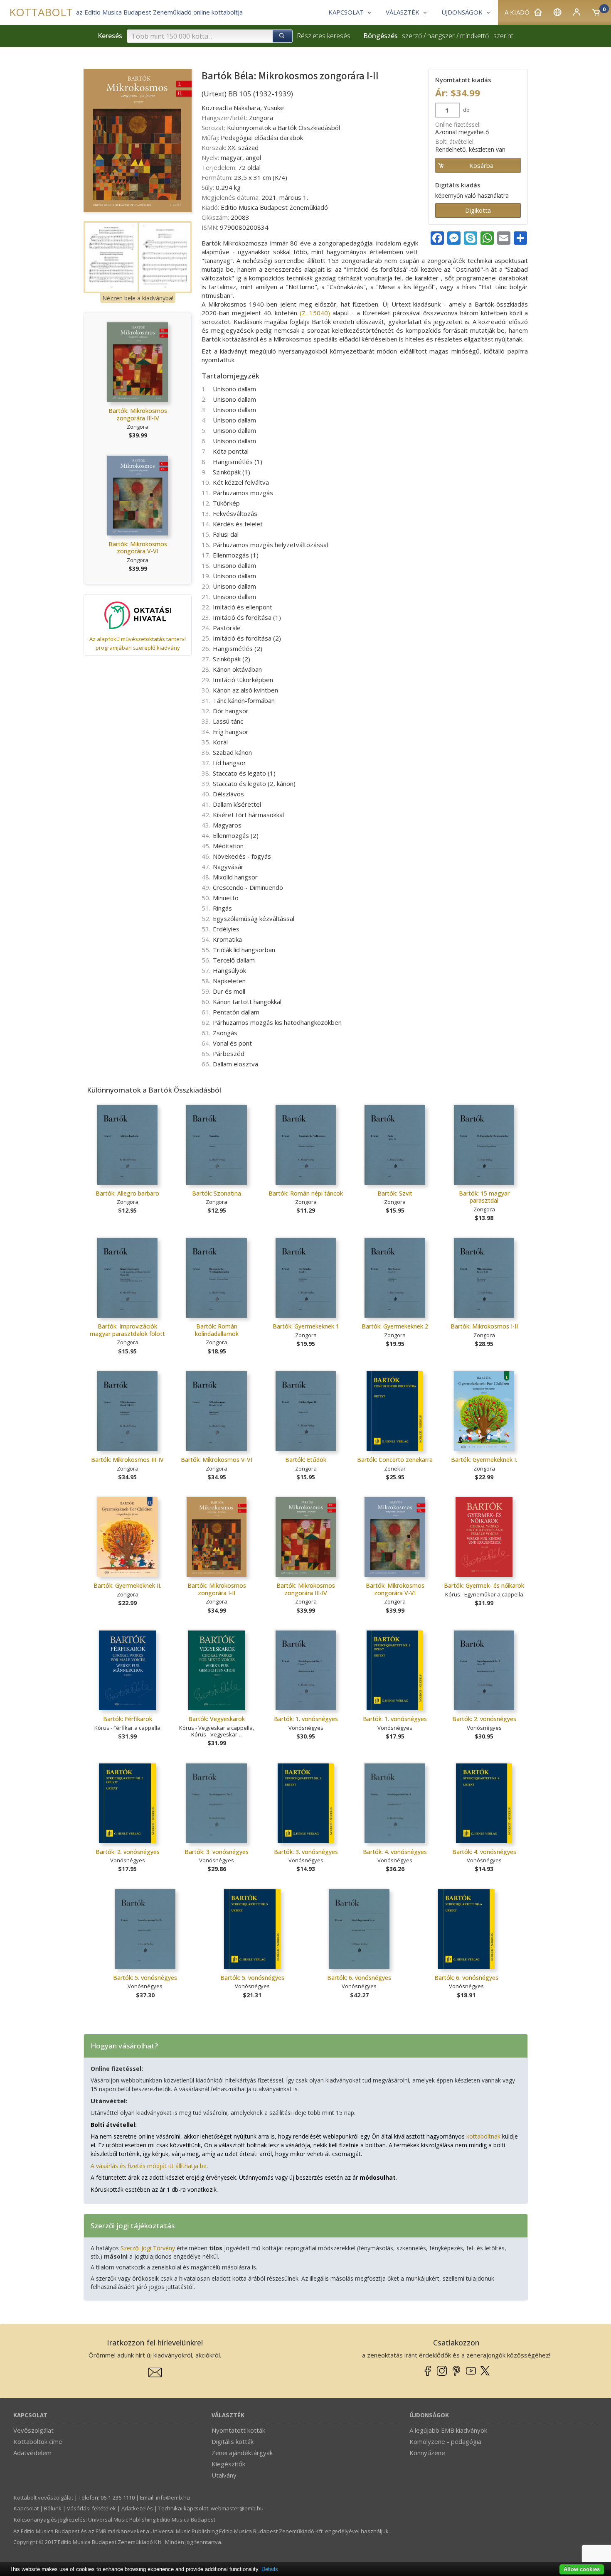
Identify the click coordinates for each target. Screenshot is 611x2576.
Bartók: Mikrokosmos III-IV (127, 1460)
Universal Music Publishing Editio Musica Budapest (152, 2520)
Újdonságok (429, 2415)
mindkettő (474, 36)
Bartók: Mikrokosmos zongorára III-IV (138, 414)
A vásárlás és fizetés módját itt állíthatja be (149, 2166)
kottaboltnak (483, 2136)
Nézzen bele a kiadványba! (138, 298)
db (466, 110)
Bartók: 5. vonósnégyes (145, 1978)
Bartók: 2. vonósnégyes (484, 1719)
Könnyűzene (427, 2453)
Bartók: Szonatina (217, 1193)
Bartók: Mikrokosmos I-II (484, 1326)
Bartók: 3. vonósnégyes (217, 1852)
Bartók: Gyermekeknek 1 (306, 1326)
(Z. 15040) (315, 313)
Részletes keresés (324, 36)
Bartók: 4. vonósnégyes (395, 1852)
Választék (228, 2415)
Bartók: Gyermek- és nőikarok (484, 1585)
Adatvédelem (32, 2453)
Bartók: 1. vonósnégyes (306, 1719)
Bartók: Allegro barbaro (127, 1193)
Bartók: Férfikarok (128, 1719)
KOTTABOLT (41, 12)
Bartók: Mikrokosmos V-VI (217, 1460)
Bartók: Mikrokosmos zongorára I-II (217, 1589)
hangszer (441, 36)
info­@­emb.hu (173, 2497)
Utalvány (224, 2475)
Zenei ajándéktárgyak (242, 2453)
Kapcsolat (30, 2415)
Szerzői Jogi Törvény (148, 2248)
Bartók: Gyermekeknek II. (127, 1585)
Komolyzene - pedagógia (445, 2441)
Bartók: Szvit (395, 1193)
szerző (412, 36)
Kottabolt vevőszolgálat (43, 2497)
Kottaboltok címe (38, 2441)
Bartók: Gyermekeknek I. (484, 1460)
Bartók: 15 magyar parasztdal (484, 1197)
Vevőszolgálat (33, 2430)
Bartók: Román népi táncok (306, 1193)
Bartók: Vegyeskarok (217, 1719)
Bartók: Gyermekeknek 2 (395, 1326)
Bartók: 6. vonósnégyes (359, 1978)
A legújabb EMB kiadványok (448, 2430)
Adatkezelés (137, 2508)
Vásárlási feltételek (91, 2508)
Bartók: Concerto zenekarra (395, 1460)
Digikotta (478, 210)
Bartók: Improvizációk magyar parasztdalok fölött (127, 1330)
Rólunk (53, 2508)
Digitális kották (233, 2441)
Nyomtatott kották (238, 2430)
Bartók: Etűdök (306, 1460)
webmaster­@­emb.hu (237, 2508)
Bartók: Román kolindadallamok (217, 1330)
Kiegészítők (228, 2464)
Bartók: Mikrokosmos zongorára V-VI (138, 548)
